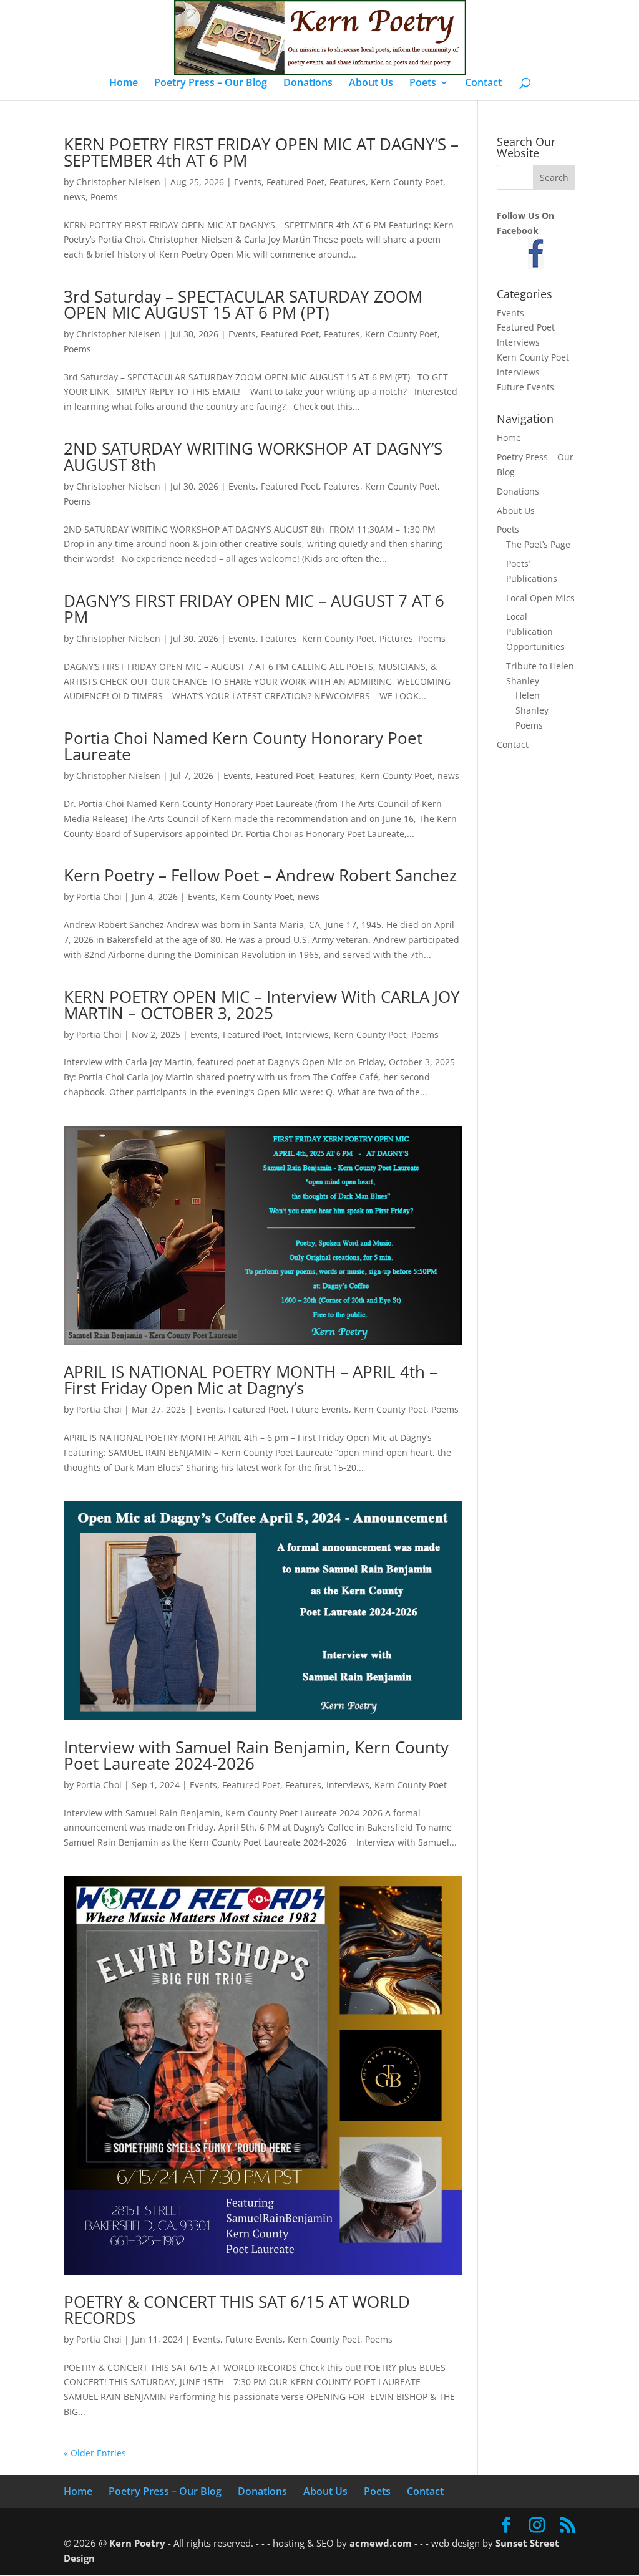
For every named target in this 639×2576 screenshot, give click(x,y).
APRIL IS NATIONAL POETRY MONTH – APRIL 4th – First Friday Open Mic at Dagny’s (251, 1380)
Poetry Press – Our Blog (211, 84)
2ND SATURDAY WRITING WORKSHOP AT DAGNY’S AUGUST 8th (253, 457)
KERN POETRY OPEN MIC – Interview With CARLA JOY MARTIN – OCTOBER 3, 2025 (262, 1005)
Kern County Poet (407, 182)
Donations (308, 84)
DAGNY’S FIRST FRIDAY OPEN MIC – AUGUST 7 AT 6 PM (254, 609)
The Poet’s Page (538, 544)
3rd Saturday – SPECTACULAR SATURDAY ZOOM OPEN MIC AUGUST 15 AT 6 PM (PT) (243, 304)
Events (248, 182)
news (75, 197)
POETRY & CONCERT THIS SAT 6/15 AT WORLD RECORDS (237, 2310)
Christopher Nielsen (118, 182)
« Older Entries (95, 2453)
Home (124, 84)
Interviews (307, 1034)
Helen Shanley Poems (532, 710)
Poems (104, 197)
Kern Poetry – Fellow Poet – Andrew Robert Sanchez (260, 875)
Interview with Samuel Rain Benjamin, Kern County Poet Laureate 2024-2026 (256, 1755)
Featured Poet (295, 182)
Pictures (396, 638)
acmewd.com (381, 2543)
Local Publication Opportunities (535, 632)
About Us (371, 84)
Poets (423, 84)
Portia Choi (99, 897)
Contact (483, 84)
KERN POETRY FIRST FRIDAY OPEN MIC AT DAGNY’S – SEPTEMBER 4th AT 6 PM (261, 152)
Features (348, 182)
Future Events (320, 1409)
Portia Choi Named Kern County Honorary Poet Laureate (243, 746)
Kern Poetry (137, 2543)
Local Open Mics (540, 598)
